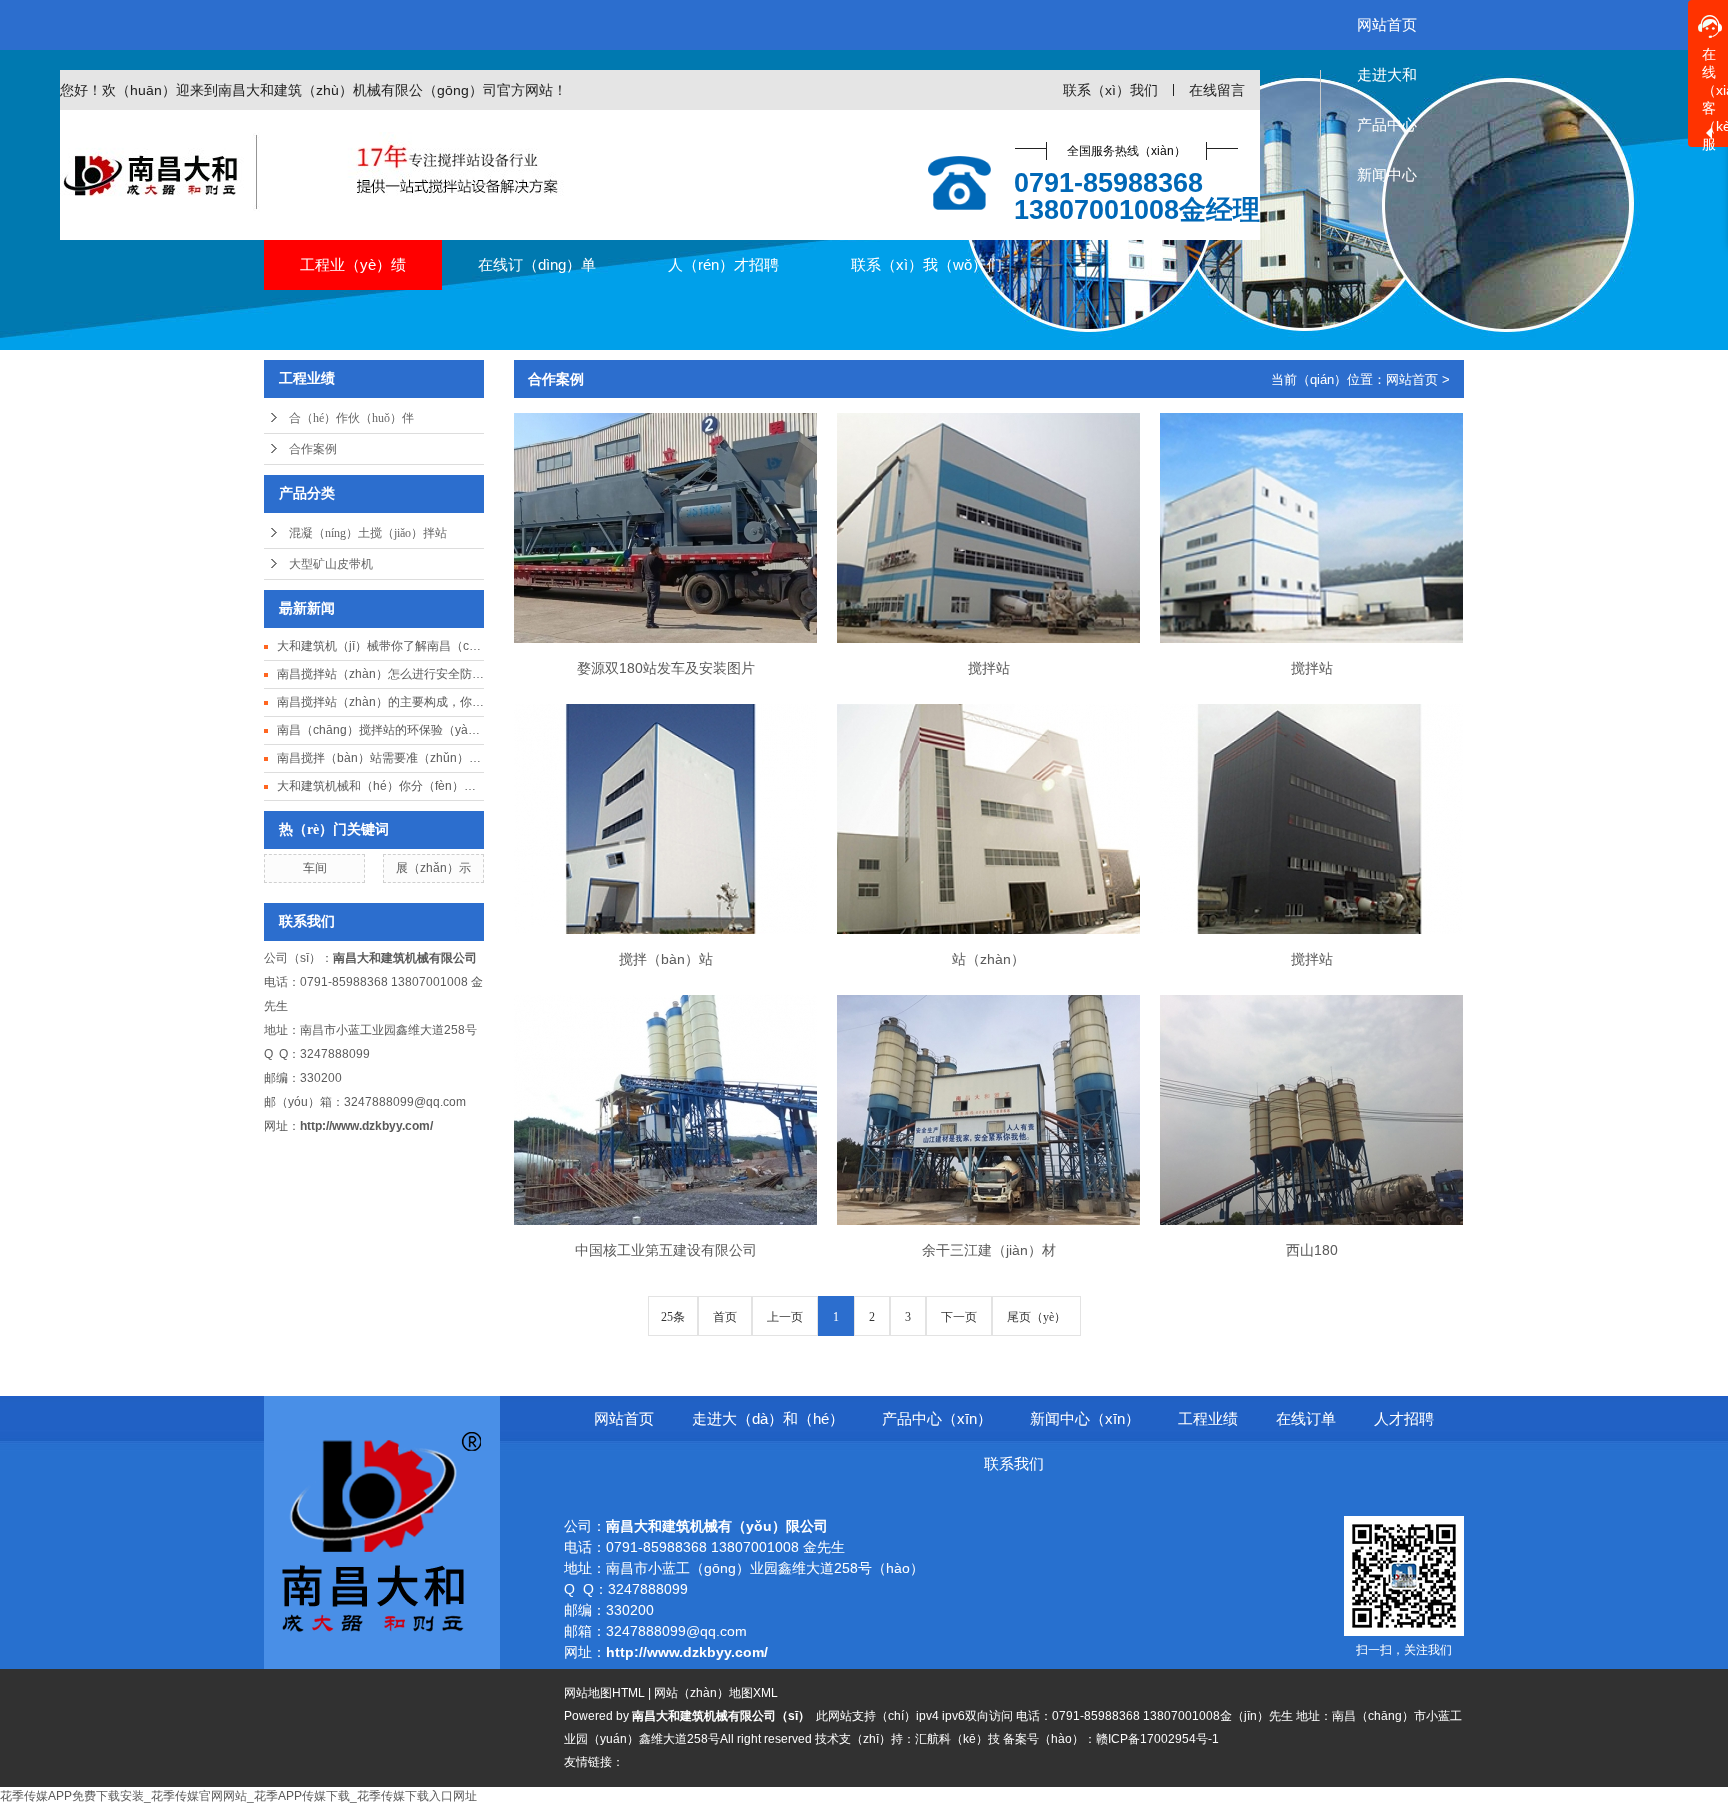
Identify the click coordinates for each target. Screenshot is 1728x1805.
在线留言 (1217, 90)
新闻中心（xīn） (1085, 1418)
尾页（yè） (1036, 1317)
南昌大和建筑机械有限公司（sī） (722, 1716)
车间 (315, 868)
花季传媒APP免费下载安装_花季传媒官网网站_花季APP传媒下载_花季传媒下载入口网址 (238, 1796)
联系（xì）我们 (1110, 90)
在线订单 (1306, 1418)
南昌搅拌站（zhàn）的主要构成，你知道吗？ (380, 702)
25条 (673, 1317)
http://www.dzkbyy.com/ (366, 1126)
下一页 (959, 1317)
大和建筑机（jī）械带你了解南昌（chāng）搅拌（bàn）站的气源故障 (380, 646)
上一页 (785, 1317)
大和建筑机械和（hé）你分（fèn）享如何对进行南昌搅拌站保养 (380, 786)
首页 (725, 1317)
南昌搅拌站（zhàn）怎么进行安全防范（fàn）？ (380, 674)
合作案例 (313, 449)
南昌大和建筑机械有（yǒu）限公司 (719, 1526)
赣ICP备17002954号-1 (1157, 1739)
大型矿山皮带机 (331, 564)
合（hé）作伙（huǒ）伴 (351, 418)
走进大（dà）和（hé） (768, 1418)
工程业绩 (1208, 1418)
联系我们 (1014, 1463)
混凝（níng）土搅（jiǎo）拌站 (368, 533)
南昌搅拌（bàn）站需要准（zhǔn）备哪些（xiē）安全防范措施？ (380, 758)
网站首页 (1412, 379)
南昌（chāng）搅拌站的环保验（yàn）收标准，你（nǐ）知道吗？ (380, 730)
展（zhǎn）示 (433, 868)
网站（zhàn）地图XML (716, 1693)
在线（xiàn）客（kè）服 (1715, 96)
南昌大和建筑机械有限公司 (406, 958)
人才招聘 (1404, 1418)
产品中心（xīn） (937, 1418)
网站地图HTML (604, 1693)
